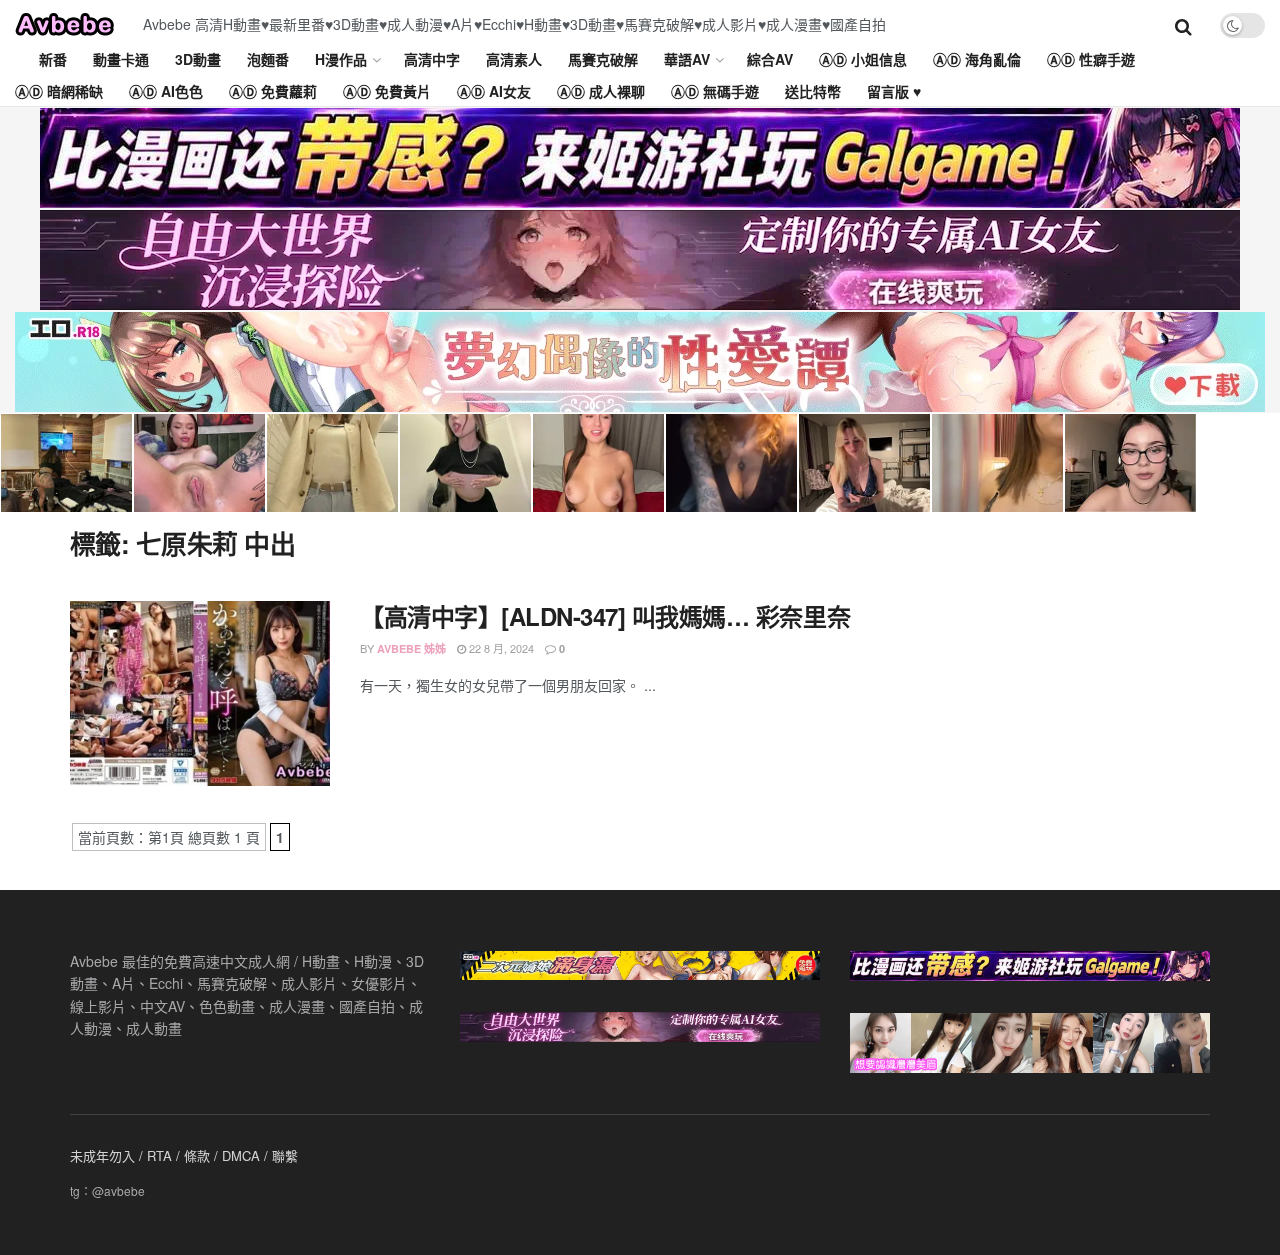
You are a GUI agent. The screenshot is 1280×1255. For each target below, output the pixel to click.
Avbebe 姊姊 (411, 648)
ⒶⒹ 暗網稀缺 (59, 91)
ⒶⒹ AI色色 (166, 91)
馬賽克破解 (603, 59)
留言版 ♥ (894, 91)
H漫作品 (341, 59)
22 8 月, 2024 (500, 648)
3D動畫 (198, 59)
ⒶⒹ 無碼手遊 (715, 91)
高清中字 (432, 59)
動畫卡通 (121, 59)
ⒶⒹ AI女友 (494, 91)
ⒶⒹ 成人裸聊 (601, 91)
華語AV (687, 59)
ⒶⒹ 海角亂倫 (977, 59)
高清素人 (514, 59)
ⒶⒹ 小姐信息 (863, 59)
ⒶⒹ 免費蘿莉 (273, 91)
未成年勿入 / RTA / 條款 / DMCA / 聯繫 (184, 1155)
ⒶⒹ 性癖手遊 (1091, 59)
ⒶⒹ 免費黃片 (387, 91)
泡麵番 (268, 59)
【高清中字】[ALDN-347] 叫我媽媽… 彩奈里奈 (605, 616)
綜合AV (770, 59)
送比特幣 (813, 91)
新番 (53, 59)
